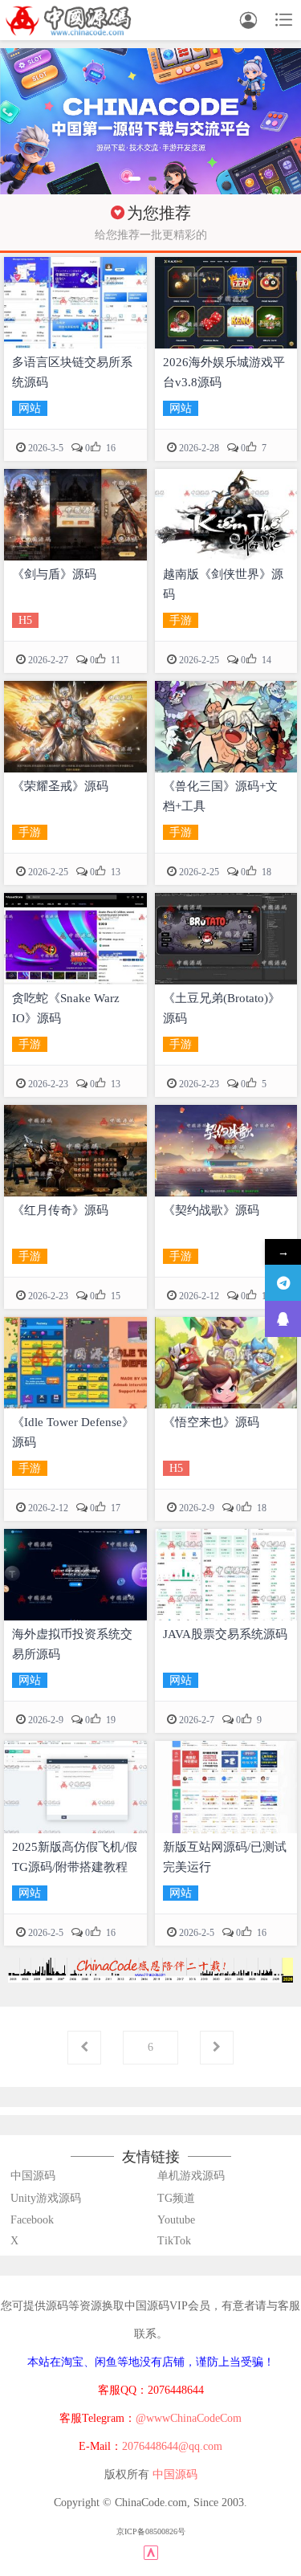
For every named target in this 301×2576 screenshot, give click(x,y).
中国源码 (33, 2176)
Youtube (176, 2220)
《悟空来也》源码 (211, 1422)
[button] (134, 179)
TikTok (174, 2241)
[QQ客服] (283, 1319)
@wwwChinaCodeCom (189, 2418)
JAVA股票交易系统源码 (225, 1634)
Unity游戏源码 (46, 2198)
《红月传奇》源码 (60, 1210)
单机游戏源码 (191, 2176)
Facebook (32, 2220)
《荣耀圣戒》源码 (60, 786)
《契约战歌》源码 (211, 1210)
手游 (181, 620)
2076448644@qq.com (172, 2446)
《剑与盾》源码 (54, 574)
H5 (25, 620)
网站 (30, 408)
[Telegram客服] (283, 1283)
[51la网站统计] (151, 2552)
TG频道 (176, 2198)
